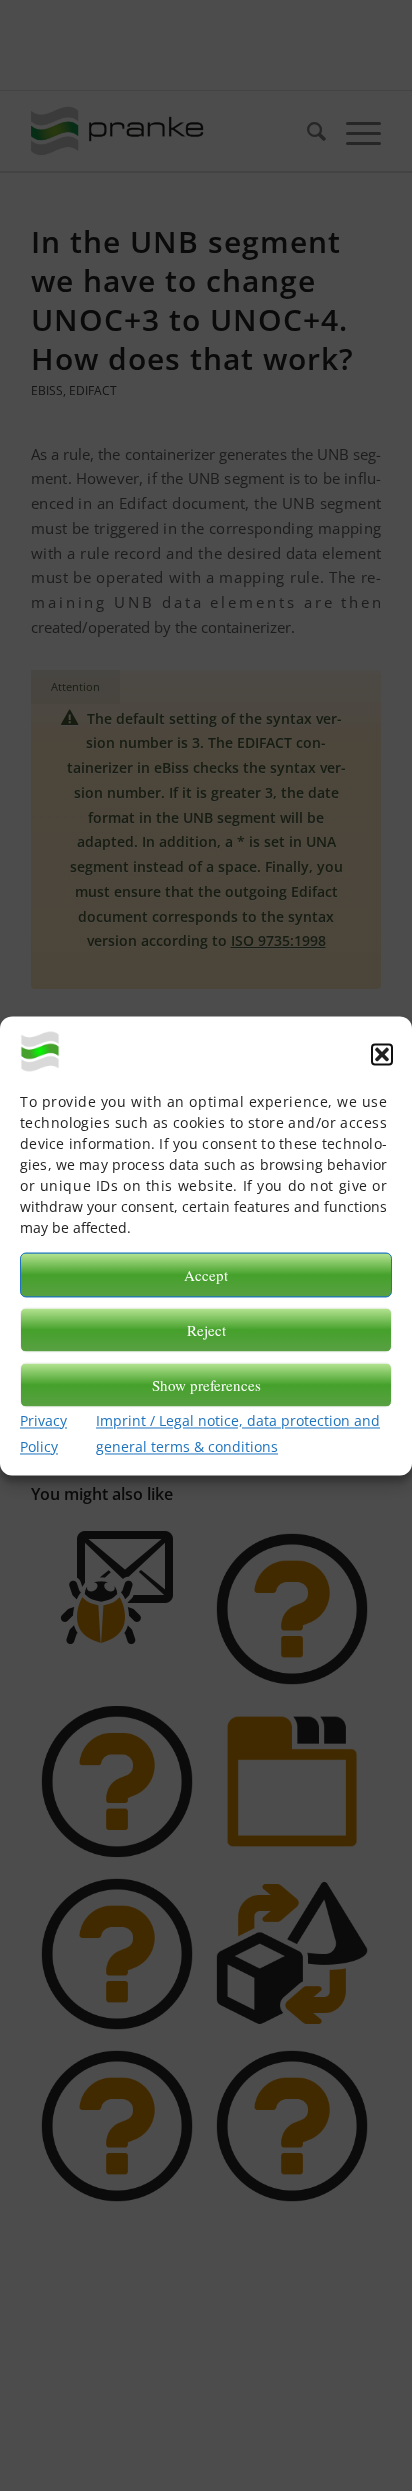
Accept (206, 1275)
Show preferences (206, 1385)
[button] (382, 1054)
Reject (206, 1330)
